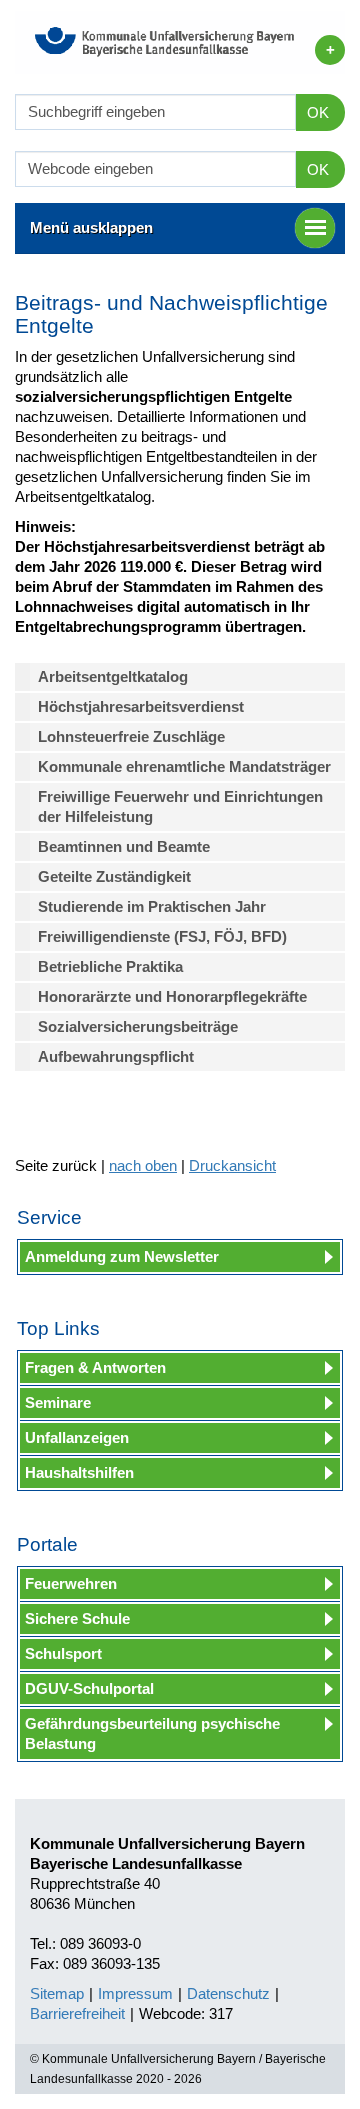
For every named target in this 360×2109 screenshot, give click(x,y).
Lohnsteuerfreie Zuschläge (131, 736)
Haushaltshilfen (79, 1472)
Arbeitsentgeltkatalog (117, 676)
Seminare (58, 1402)
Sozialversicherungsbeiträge (138, 1026)
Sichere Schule (77, 1618)
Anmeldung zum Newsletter (122, 1256)
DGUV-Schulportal (89, 1688)
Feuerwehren (71, 1583)
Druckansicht (232, 1165)
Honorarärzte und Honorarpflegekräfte (172, 996)
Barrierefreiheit (77, 2013)
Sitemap (57, 1993)
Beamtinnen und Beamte (124, 846)
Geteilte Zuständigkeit (114, 876)
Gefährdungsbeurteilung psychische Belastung (152, 1733)
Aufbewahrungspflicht (116, 1056)
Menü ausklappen (91, 227)
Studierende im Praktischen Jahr (152, 906)
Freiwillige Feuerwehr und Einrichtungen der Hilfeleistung (180, 806)
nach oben (143, 1165)
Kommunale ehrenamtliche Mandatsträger (184, 766)
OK (318, 112)
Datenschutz (228, 1993)
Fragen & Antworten (95, 1367)
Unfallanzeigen (77, 1437)
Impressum (135, 1993)
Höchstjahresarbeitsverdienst (141, 706)
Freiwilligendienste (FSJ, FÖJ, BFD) (162, 936)
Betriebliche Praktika (110, 966)
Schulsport (63, 1653)
